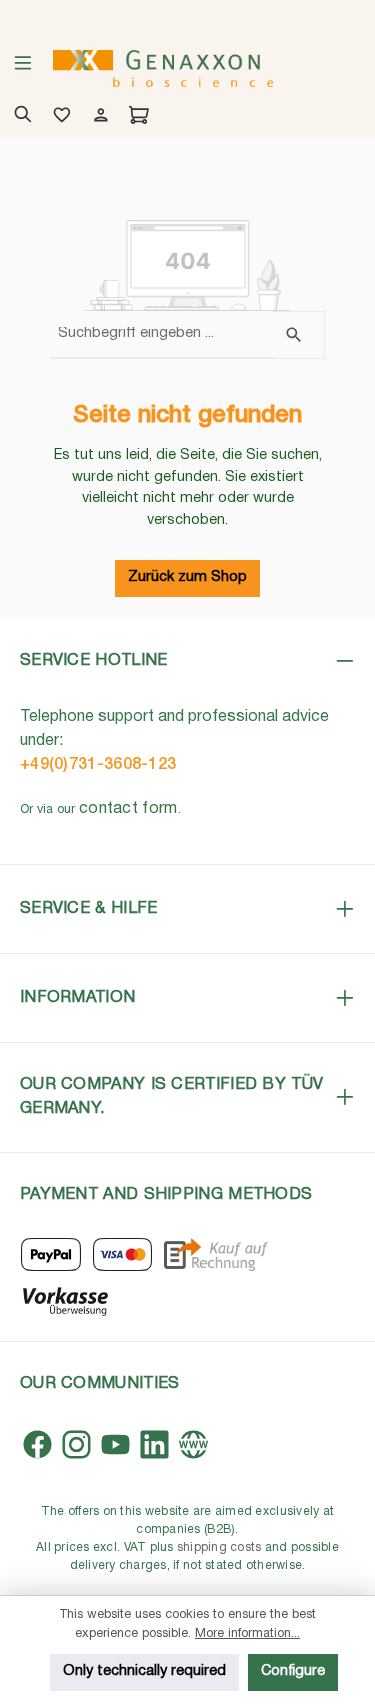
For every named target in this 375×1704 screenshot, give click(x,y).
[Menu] (23, 69)
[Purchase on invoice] (215, 1254)
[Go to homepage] (163, 68)
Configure (293, 1671)
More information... (247, 1633)
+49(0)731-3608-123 (98, 765)
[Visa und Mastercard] (123, 1254)
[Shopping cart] (135, 117)
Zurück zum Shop (187, 577)
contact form (128, 809)
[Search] (19, 117)
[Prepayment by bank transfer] (64, 1299)
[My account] (97, 117)
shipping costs (219, 1547)
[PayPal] (51, 1254)
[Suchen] (298, 335)
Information (77, 997)
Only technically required (144, 1671)
